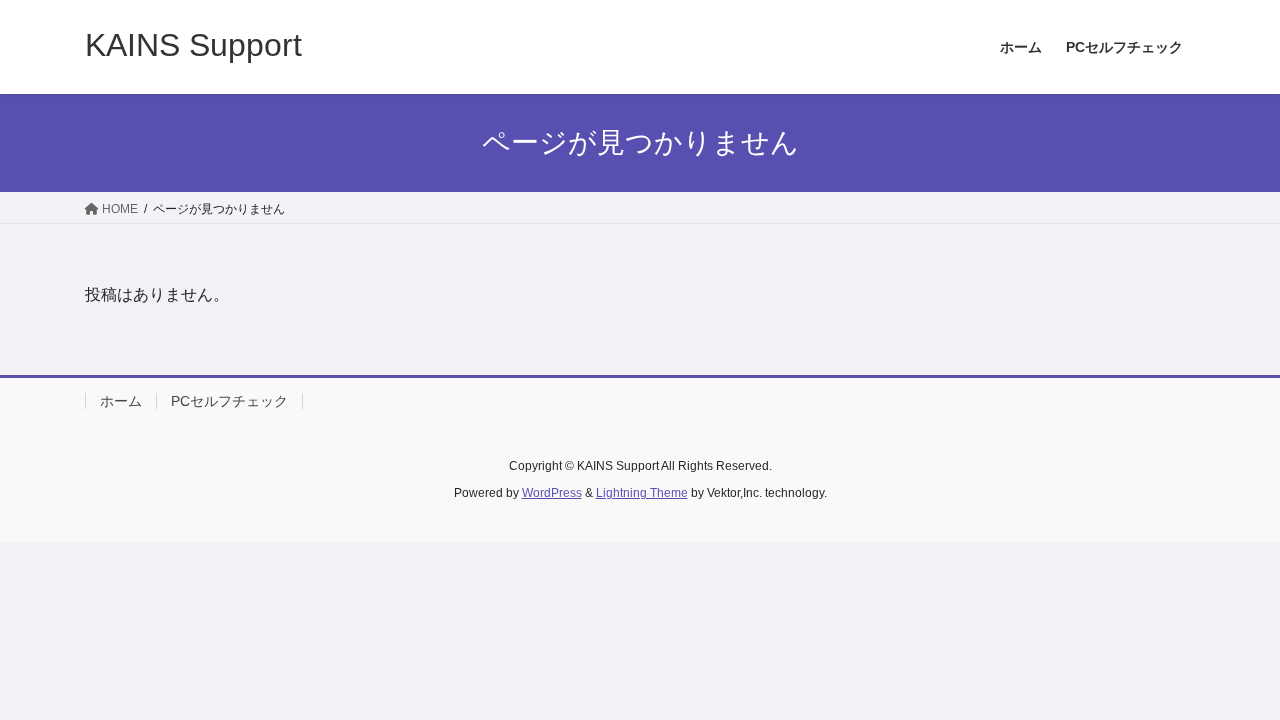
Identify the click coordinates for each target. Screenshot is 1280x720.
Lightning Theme (642, 493)
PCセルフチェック (229, 401)
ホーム (121, 401)
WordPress (552, 493)
